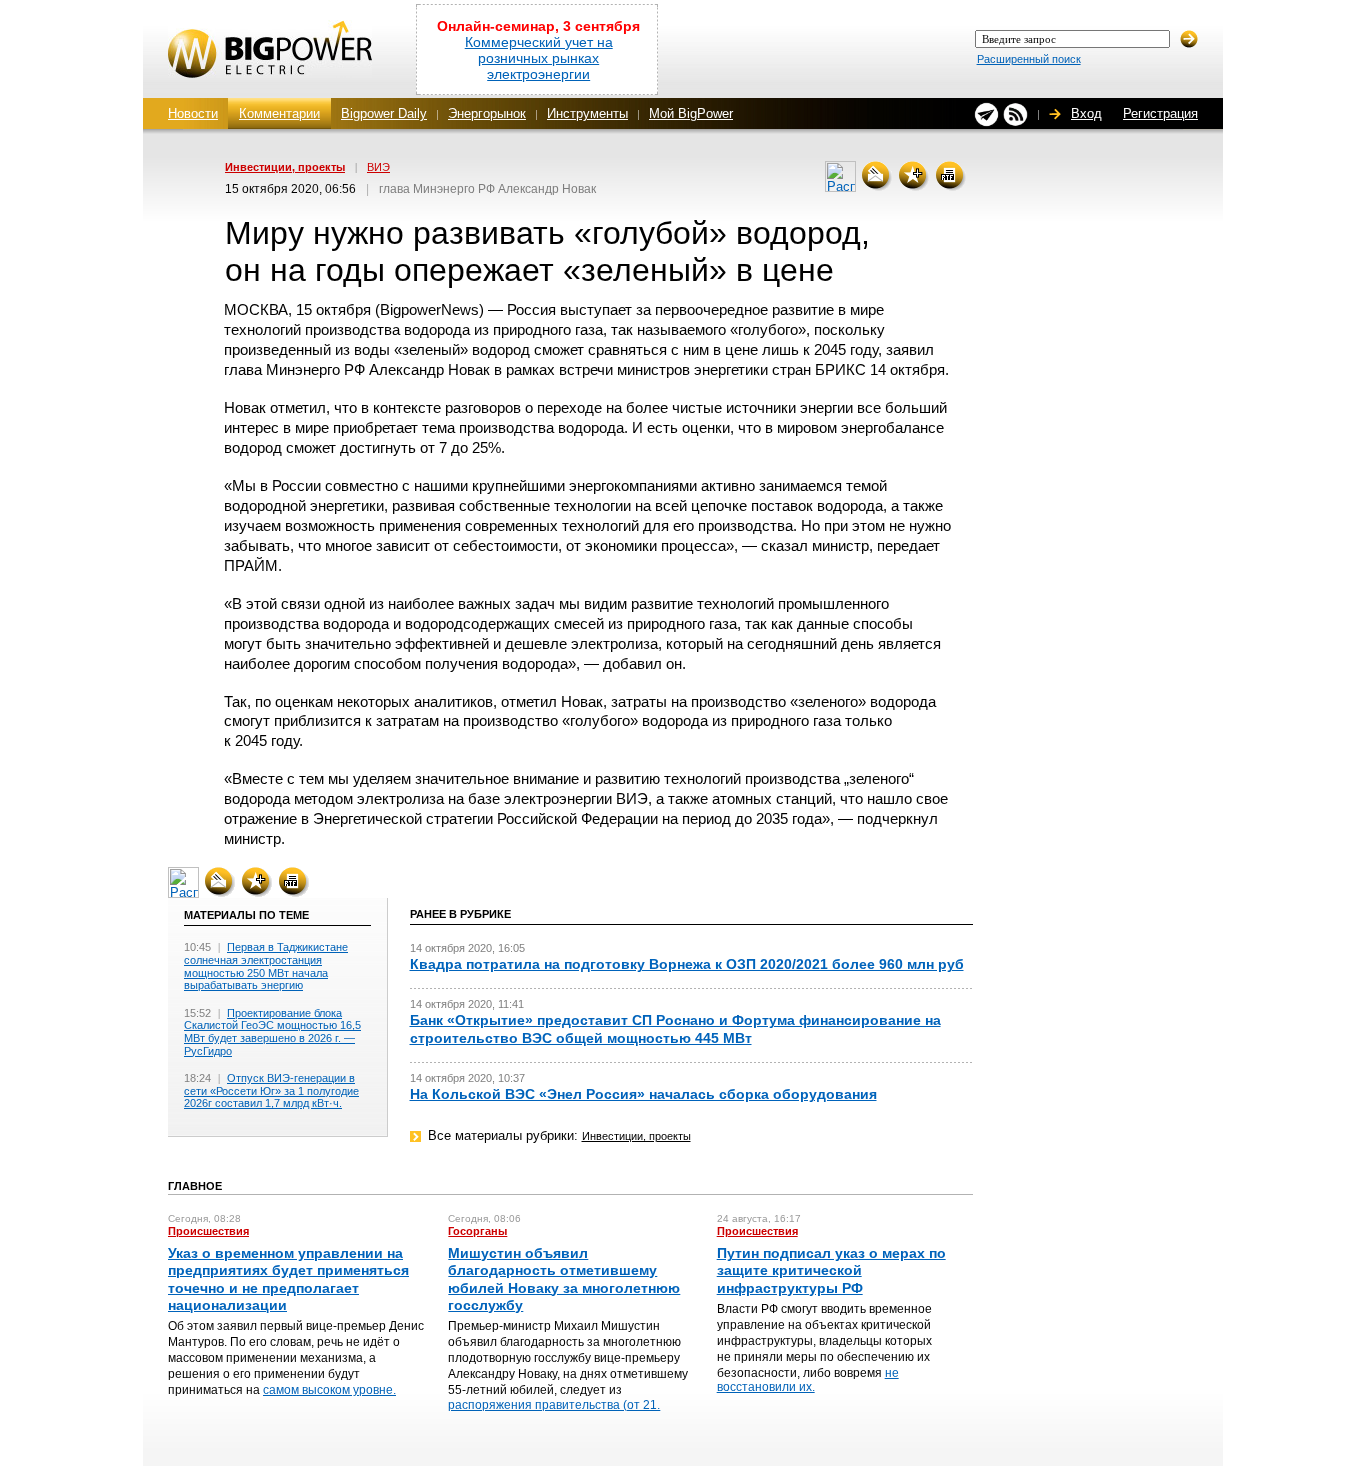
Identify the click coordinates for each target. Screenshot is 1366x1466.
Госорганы (477, 1231)
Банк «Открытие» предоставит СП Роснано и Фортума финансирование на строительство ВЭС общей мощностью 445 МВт (675, 1028)
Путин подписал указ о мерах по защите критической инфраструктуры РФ (831, 1270)
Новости (193, 113)
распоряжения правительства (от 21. (554, 1405)
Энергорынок (487, 113)
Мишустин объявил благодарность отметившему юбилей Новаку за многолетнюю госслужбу (564, 1279)
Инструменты (587, 113)
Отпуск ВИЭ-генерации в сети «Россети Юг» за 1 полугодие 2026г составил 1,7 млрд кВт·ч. (271, 1090)
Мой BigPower (691, 113)
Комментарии (279, 113)
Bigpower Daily (384, 113)
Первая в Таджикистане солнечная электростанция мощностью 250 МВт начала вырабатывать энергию (266, 966)
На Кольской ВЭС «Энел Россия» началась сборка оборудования (643, 1094)
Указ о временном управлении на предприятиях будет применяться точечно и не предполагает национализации (288, 1279)
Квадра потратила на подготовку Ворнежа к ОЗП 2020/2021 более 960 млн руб (687, 964)
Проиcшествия (208, 1231)
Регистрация (1160, 113)
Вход (1086, 113)
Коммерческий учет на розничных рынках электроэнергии (539, 58)
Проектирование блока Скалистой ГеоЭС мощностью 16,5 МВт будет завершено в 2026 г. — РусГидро (272, 1032)
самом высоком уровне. (329, 1390)
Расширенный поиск (1029, 59)
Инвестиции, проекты (285, 167)
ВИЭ (378, 167)
